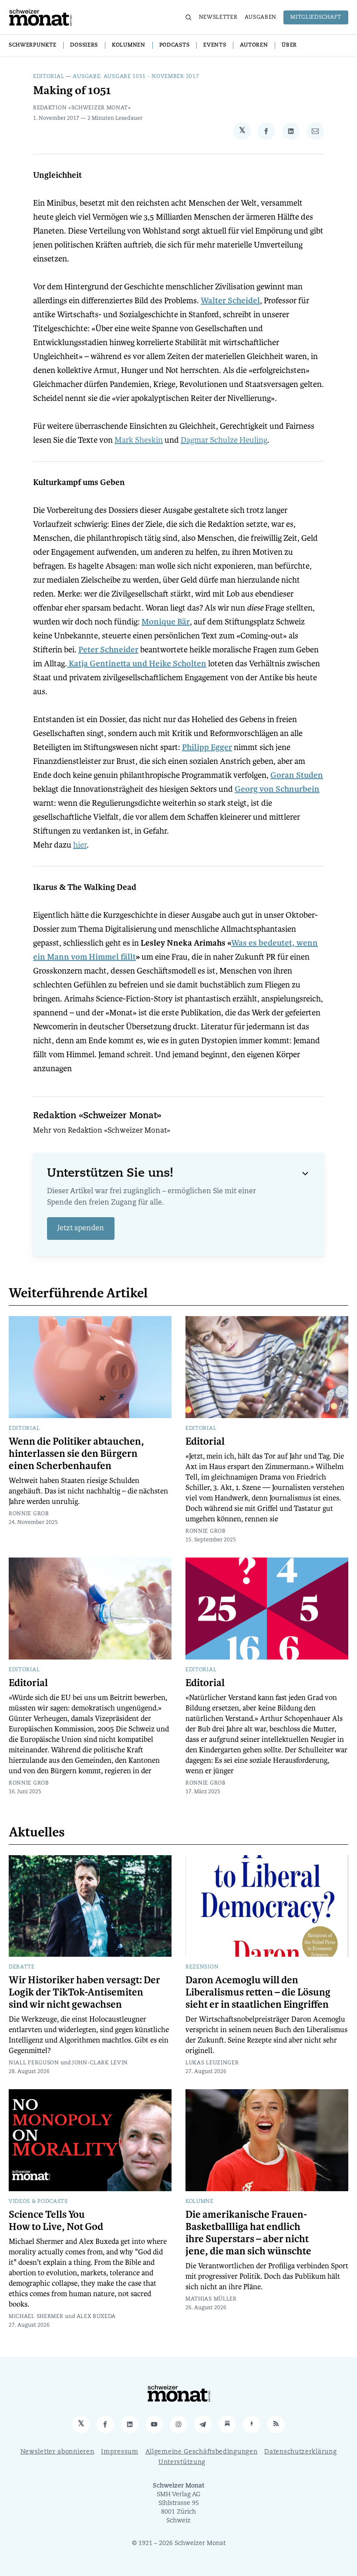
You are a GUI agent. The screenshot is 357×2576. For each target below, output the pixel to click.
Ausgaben (261, 17)
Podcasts (175, 45)
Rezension (202, 1967)
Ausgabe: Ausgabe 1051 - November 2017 (136, 77)
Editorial (49, 77)
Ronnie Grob (29, 1514)
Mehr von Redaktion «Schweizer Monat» (102, 1131)
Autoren (254, 45)
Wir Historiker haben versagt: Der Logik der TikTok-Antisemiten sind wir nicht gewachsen (84, 1992)
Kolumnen (129, 45)
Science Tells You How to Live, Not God (56, 2221)
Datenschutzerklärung (300, 2452)
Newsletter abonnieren (57, 2452)
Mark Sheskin (139, 440)
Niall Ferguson (34, 2063)
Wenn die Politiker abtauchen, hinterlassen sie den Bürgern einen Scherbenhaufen (76, 1454)
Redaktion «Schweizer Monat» (82, 108)
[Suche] (189, 17)
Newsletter (218, 17)
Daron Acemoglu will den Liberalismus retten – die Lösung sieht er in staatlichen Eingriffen (258, 1992)
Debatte (22, 1967)
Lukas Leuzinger (212, 2063)
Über (289, 45)
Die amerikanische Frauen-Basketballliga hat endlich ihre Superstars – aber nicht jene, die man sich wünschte (248, 2233)
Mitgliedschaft (316, 17)
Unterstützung (182, 2462)
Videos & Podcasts (38, 2202)
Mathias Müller (211, 2299)
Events (215, 45)
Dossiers (84, 45)
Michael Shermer (36, 2317)
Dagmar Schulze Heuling (224, 440)
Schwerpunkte (32, 45)
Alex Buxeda (96, 2317)
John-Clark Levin (100, 2063)
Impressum (120, 2452)
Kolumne (200, 2202)
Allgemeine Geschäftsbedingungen (202, 2452)
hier (80, 845)
